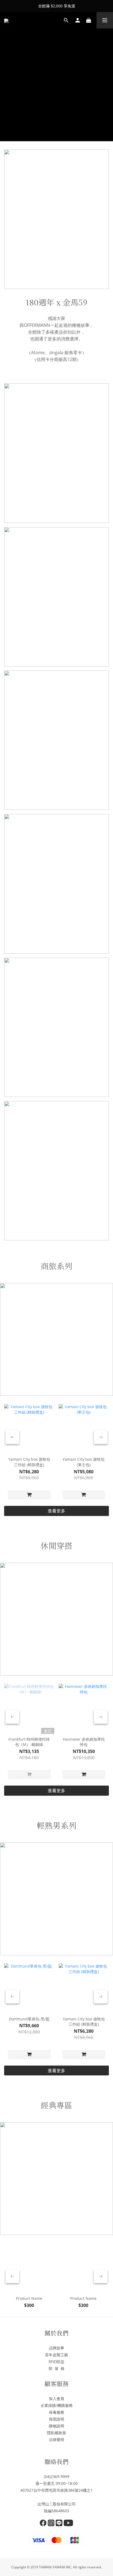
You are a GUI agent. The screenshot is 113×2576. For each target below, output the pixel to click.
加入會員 (56, 2399)
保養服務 (56, 2412)
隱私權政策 (56, 2433)
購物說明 (56, 2426)
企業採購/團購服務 (57, 2405)
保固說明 (56, 2419)
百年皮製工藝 (56, 2355)
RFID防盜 (56, 2362)
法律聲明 (56, 2440)
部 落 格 (56, 2368)
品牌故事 (56, 2348)
